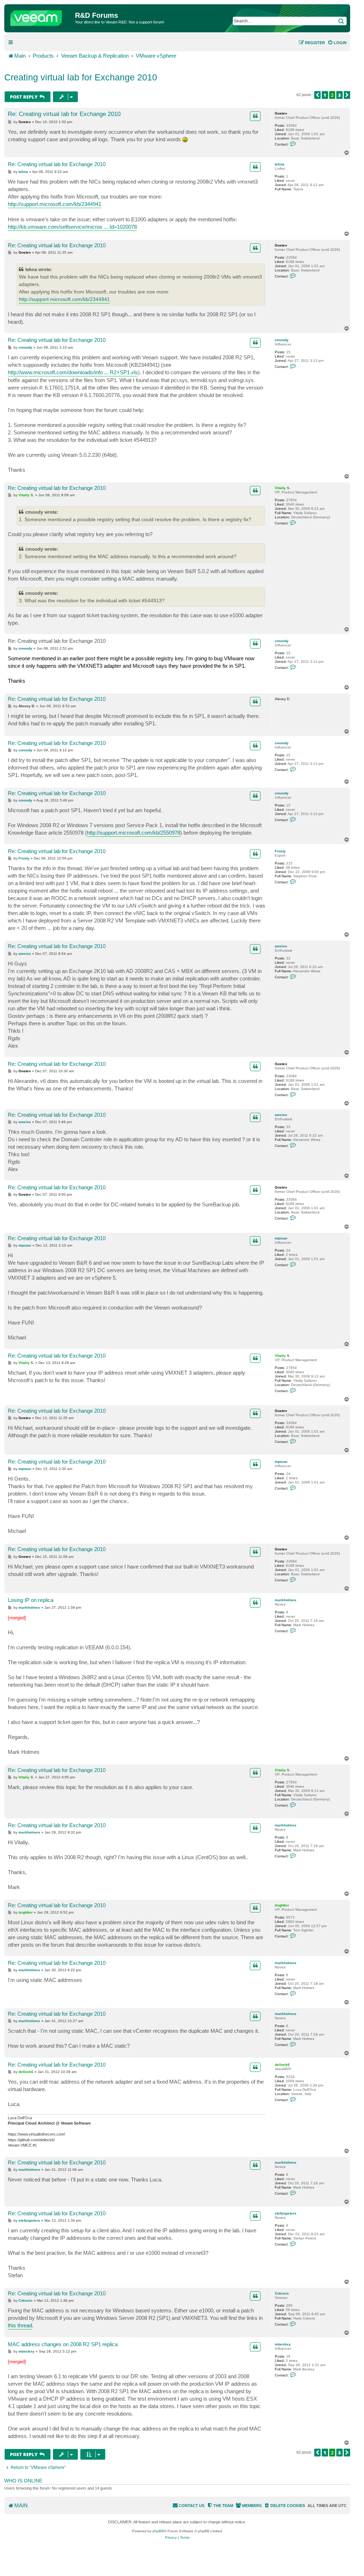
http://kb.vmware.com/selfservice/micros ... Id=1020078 (72, 227)
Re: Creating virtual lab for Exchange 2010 (64, 114)
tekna (280, 164)
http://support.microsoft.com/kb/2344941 (55, 204)
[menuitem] (337, 43)
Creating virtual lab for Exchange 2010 (81, 77)
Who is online (23, 2481)
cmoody (282, 340)
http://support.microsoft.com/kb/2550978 (133, 833)
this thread (20, 2325)
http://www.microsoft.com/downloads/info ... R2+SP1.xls (73, 372)
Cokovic (282, 2293)
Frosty (280, 851)
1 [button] (325, 95)
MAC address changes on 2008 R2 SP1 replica (63, 2344)
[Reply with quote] (255, 116)
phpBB (158, 2531)
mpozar (281, 1238)
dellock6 (282, 2065)
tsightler (282, 1905)
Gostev (281, 113)
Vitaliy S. (283, 488)
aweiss (281, 946)
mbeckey (283, 2344)
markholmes (286, 1600)
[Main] (41, 16)
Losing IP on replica (31, 1600)
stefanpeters (286, 2213)
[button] (317, 95)
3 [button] (339, 95)
